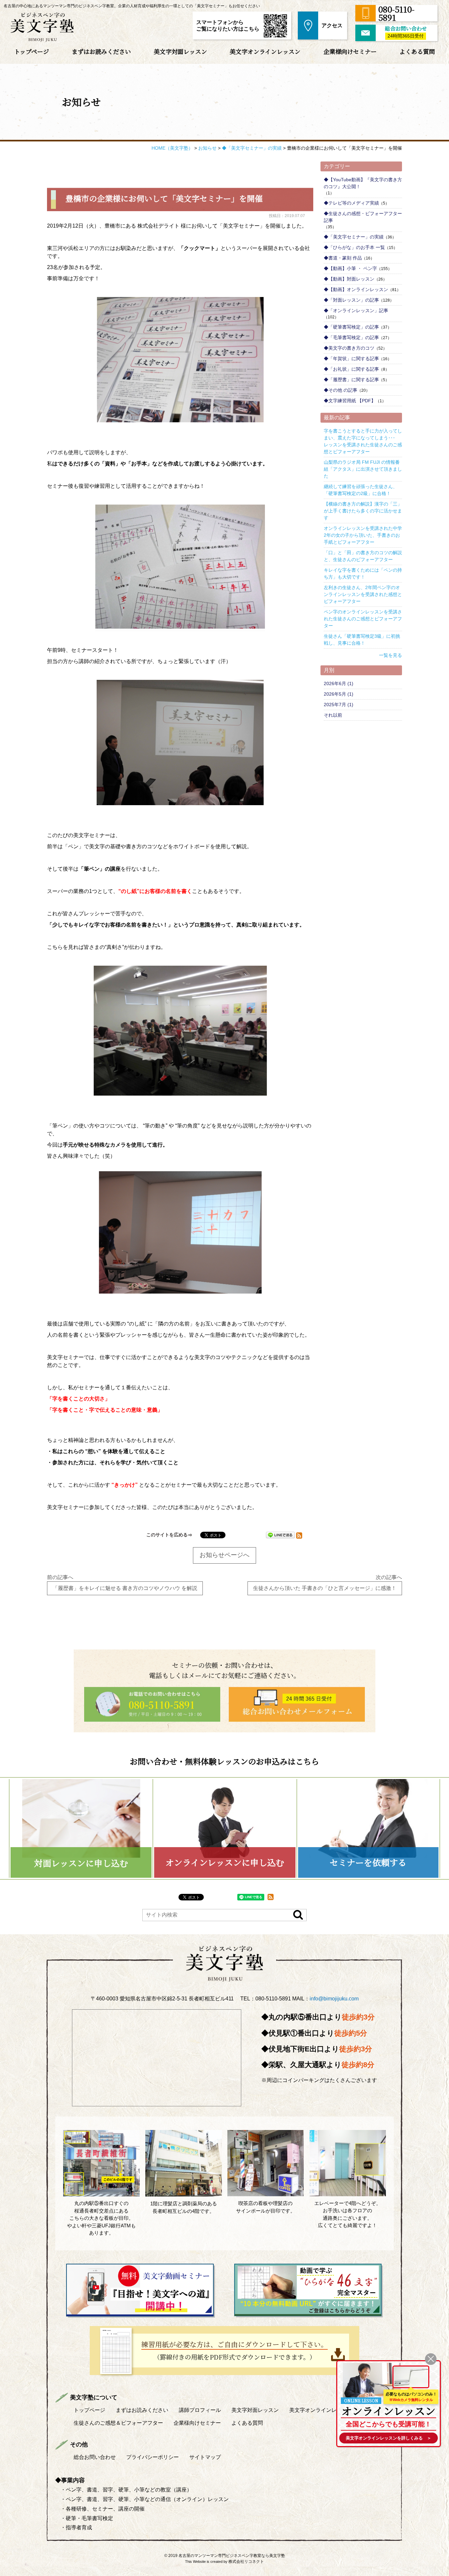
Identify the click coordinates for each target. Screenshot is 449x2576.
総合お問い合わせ (95, 2457)
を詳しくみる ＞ (389, 2438)
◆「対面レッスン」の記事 (351, 300)
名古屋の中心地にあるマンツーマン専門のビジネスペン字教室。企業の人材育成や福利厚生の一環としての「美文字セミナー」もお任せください (132, 6)
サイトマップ (205, 2457)
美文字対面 (255, 2410)
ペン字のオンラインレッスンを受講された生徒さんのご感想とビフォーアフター (363, 619)
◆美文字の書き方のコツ (349, 348)
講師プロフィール (200, 2410)
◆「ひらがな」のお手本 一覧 (354, 247)
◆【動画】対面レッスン (349, 279)
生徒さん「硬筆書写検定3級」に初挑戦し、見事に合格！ (362, 640)
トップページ (32, 51)
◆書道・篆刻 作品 (343, 258)
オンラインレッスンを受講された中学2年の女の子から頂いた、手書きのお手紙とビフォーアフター (363, 535)
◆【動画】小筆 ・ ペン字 (350, 268)
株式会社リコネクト (246, 2562)
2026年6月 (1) (339, 683)
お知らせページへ (225, 1555)
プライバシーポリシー (153, 2457)
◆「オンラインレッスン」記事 (356, 310)
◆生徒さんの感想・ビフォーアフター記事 (363, 217)
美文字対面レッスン (180, 51)
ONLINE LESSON (361, 2401)
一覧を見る (390, 655)
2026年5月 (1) (339, 694)
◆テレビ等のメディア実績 (351, 203)
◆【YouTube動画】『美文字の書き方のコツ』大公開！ (363, 183)
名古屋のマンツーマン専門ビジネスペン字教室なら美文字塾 (232, 2556)
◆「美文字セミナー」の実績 (354, 237)
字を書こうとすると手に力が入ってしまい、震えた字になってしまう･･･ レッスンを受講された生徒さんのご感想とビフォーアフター (363, 441)
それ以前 (333, 715)
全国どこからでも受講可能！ (389, 2424)
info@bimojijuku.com (334, 1999)
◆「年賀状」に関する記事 (351, 359)
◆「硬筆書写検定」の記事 (351, 327)
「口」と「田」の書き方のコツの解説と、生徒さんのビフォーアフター (363, 556)
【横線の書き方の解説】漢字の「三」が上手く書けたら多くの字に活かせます (363, 511)
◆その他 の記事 (341, 390)
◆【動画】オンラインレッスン (356, 289)
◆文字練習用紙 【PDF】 (350, 401)
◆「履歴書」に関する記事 (351, 380)
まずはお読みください (101, 51)
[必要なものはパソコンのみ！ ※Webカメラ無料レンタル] (411, 2377)
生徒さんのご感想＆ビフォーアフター (118, 2423)
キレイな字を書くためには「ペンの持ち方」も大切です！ (363, 573)
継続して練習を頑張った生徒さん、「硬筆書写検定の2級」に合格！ (361, 490)
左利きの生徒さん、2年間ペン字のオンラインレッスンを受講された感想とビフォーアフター (363, 594)
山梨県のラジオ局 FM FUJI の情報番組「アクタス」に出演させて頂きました (363, 469)
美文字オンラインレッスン (265, 51)
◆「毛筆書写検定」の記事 (351, 337)
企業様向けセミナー (350, 51)
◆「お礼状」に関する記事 (351, 369)
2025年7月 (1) (339, 705)
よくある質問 (417, 51)
